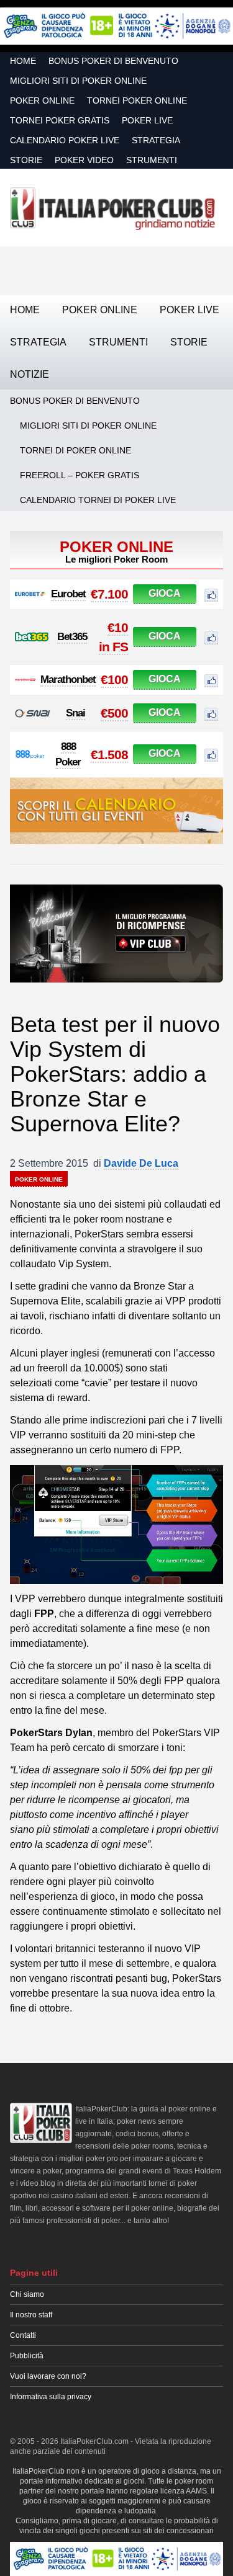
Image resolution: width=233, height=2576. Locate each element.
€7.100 (109, 594)
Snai (75, 713)
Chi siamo (27, 2294)
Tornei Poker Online (137, 100)
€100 (114, 680)
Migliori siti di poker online (78, 81)
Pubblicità (27, 2356)
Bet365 (72, 637)
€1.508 (109, 755)
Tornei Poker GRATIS (60, 120)
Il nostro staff (31, 2315)
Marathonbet (68, 680)
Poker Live (147, 120)
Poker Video (84, 160)
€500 (114, 713)
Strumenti (152, 160)
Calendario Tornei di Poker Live (98, 500)
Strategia (156, 140)
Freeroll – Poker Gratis (80, 475)
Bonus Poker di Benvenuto (113, 61)
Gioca (165, 593)
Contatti (23, 2335)
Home (23, 61)
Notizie (30, 374)
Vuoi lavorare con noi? (48, 2376)
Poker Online (42, 100)
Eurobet (68, 594)
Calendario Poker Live (65, 140)
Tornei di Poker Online (75, 450)
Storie (26, 160)
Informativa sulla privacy (51, 2397)
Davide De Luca (141, 1163)
